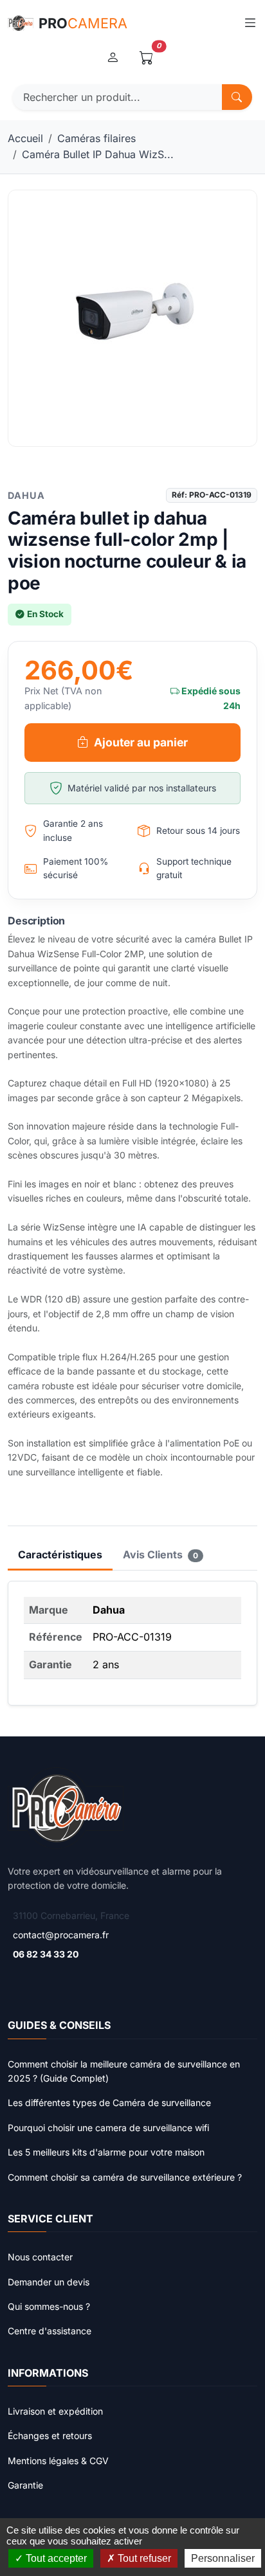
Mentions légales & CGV (58, 2461)
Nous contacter (40, 2257)
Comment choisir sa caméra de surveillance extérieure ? (125, 2177)
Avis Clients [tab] (160, 1554)
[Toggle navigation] (250, 23)
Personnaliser (223, 2558)
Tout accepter (55, 2558)
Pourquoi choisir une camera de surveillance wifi (108, 2128)
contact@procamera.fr (61, 1935)
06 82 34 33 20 (46, 1954)
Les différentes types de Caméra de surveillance (109, 2103)
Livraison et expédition (55, 2411)
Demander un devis (49, 2282)
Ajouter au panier (141, 742)
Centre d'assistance (50, 2331)
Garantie (25, 2485)
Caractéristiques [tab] (60, 1554)
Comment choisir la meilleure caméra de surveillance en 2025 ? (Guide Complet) (124, 2071)
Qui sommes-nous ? (49, 2306)
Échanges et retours (50, 2436)
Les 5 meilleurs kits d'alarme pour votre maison (106, 2152)
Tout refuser (143, 2558)
